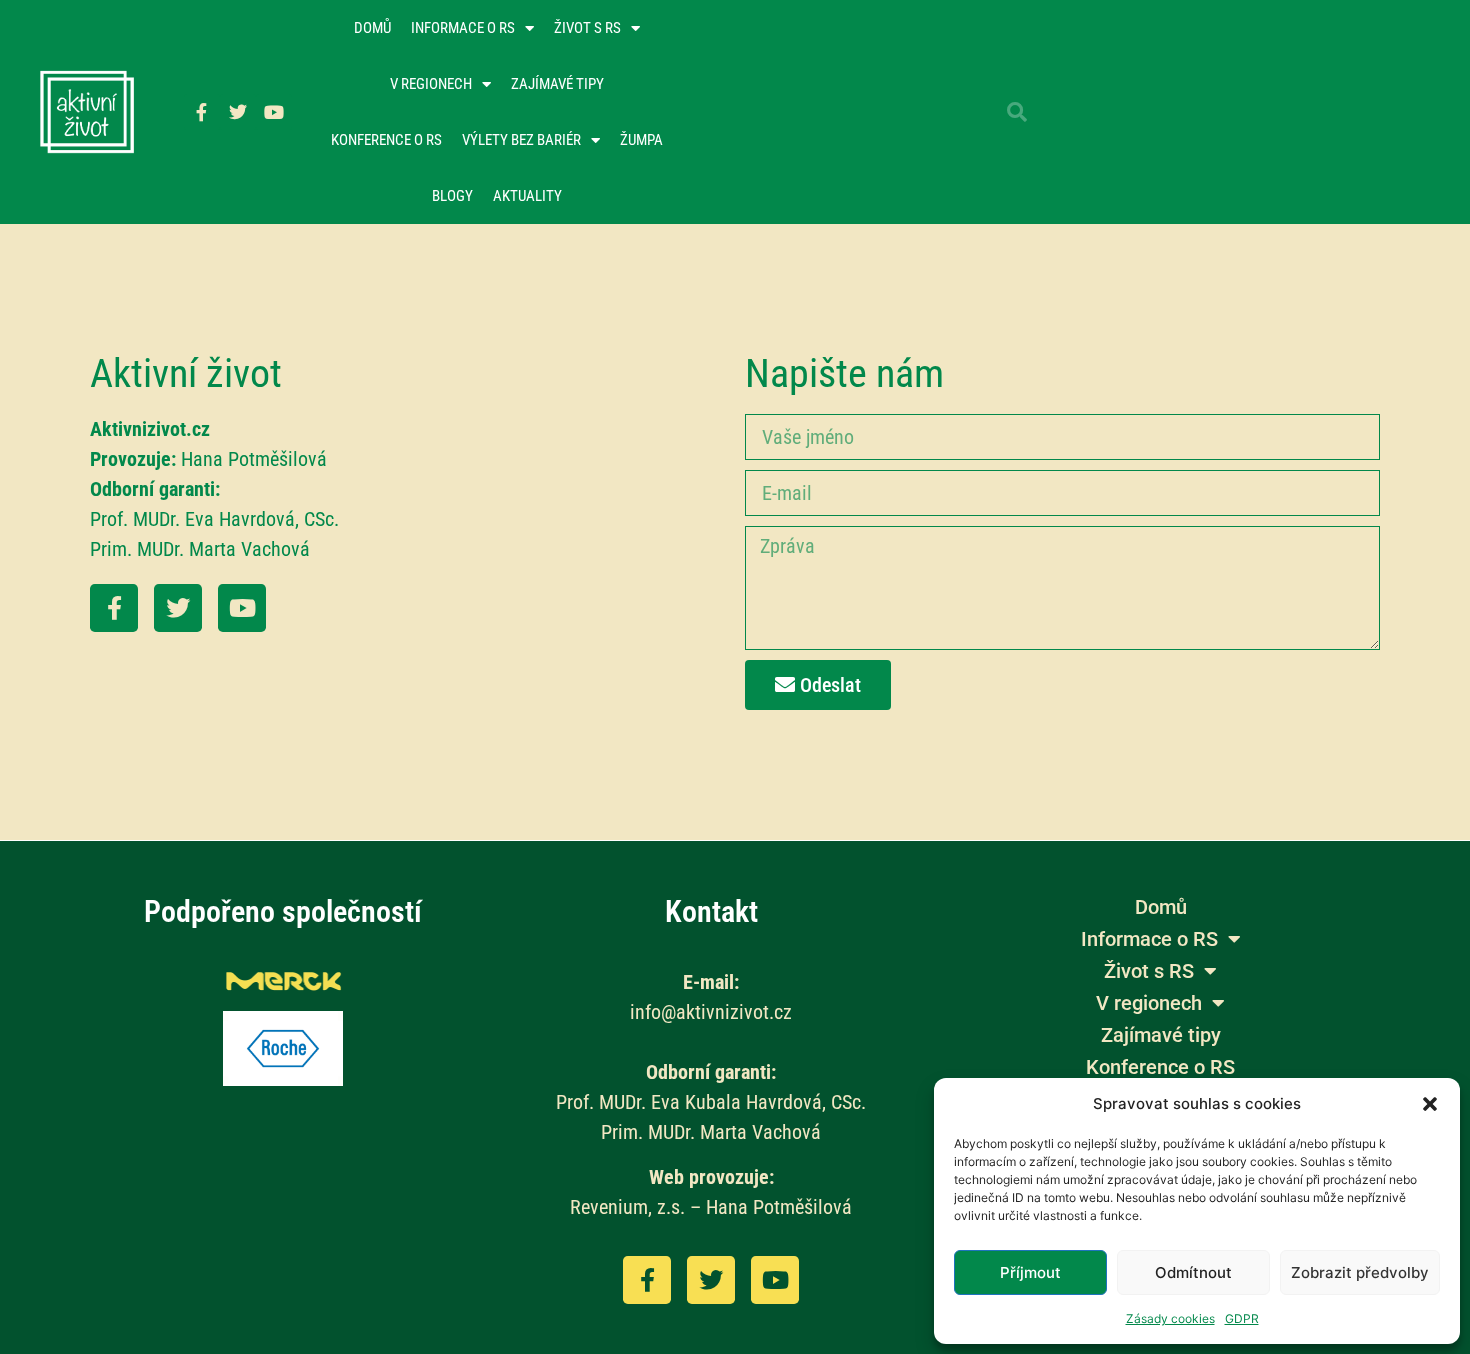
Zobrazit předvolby (1360, 1272)
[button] (1430, 1104)
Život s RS (587, 28)
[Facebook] (114, 608)
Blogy (452, 196)
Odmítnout (1193, 1272)
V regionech (431, 84)
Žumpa (641, 140)
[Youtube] (274, 112)
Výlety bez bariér (521, 140)
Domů (372, 28)
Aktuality (527, 196)
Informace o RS (463, 28)
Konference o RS (386, 140)
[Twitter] (238, 112)
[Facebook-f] (202, 112)
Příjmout (1030, 1272)
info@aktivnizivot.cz (711, 1012)
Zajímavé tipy (557, 84)
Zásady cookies (1170, 1318)
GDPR (1242, 1318)
